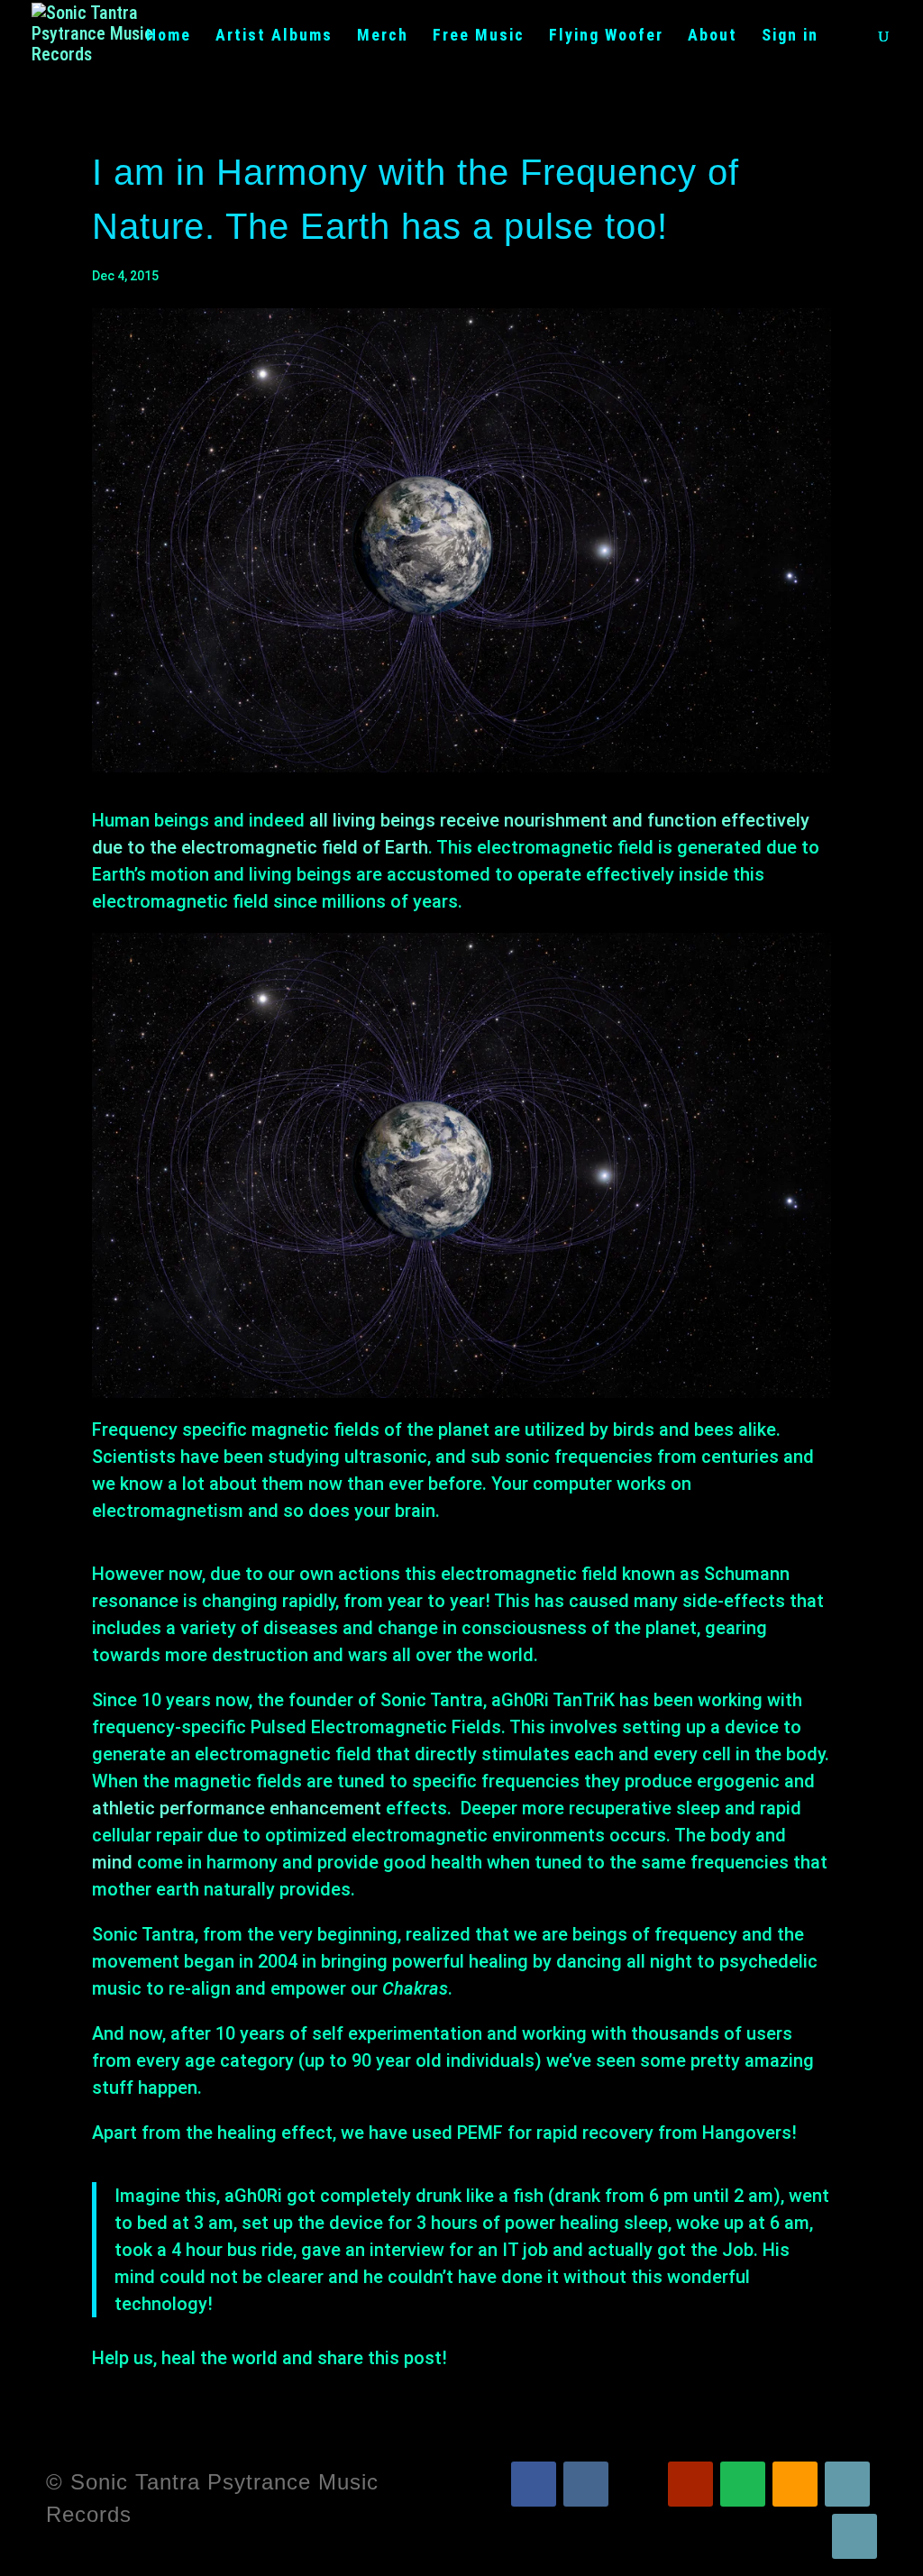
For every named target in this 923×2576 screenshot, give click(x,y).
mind (112, 1862)
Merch (383, 37)
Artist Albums (274, 37)
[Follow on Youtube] (690, 2484)
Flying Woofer (606, 37)
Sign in (790, 37)
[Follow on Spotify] (743, 2484)
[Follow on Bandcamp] (847, 2484)
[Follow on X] (638, 2484)
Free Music (479, 37)
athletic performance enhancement (237, 1808)
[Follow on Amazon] (795, 2484)
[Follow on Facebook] (534, 2484)
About (713, 37)
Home (169, 37)
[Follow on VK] (586, 2484)
